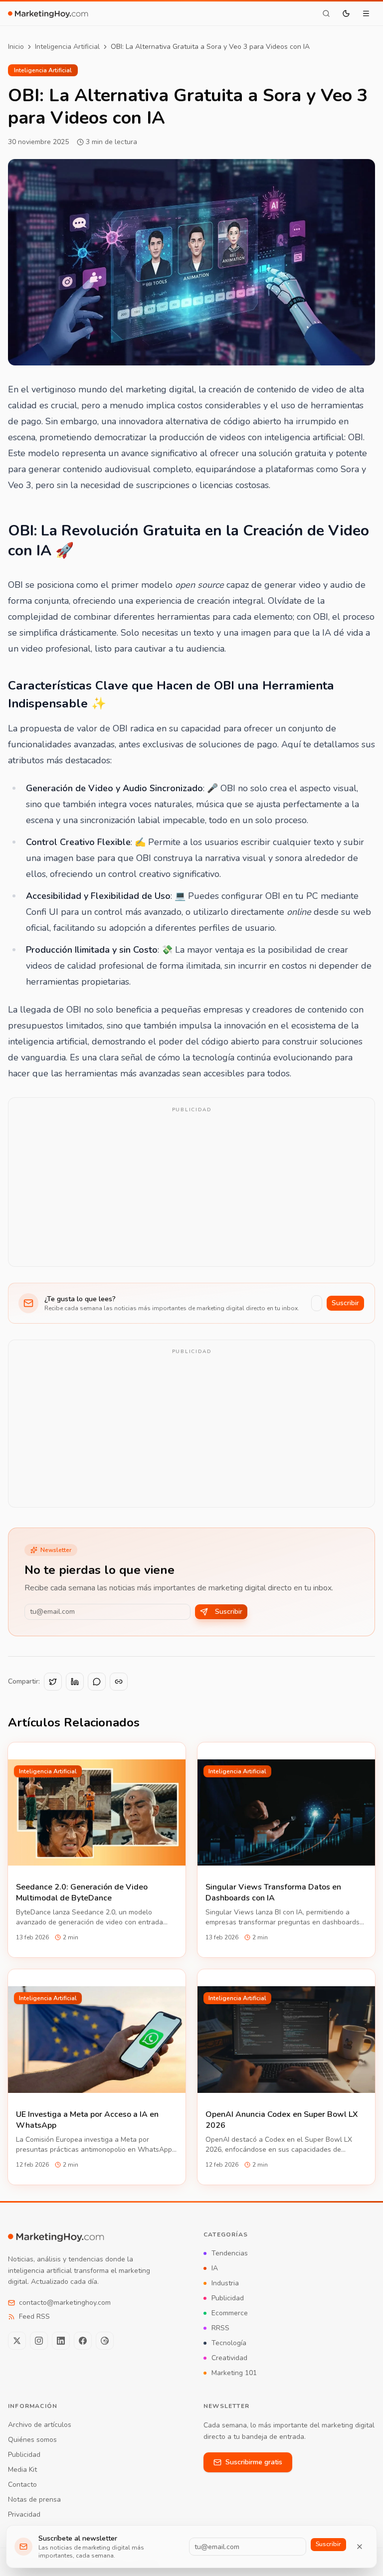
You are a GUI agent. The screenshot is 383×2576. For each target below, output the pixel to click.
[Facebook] (83, 2341)
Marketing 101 (234, 2373)
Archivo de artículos (40, 2425)
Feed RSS (34, 2317)
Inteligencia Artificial (67, 47)
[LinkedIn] (61, 2341)
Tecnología (229, 2343)
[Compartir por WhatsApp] (97, 1682)
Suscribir (345, 1303)
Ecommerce (230, 2313)
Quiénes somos (32, 2440)
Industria (225, 2283)
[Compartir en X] (53, 1682)
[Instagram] (39, 2341)
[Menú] (366, 13)
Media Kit (22, 2470)
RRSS (220, 2328)
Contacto (22, 2485)
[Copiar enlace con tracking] (119, 1682)
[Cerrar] (360, 2547)
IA (215, 2268)
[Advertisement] (191, 1189)
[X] (17, 2341)
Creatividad (229, 2358)
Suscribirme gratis (254, 2462)
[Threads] (105, 2341)
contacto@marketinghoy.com (65, 2303)
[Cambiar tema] (346, 13)
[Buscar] (326, 13)
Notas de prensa (34, 2499)
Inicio (16, 47)
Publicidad (228, 2298)
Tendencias (230, 2253)
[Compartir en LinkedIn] (75, 1682)
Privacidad (24, 2514)
